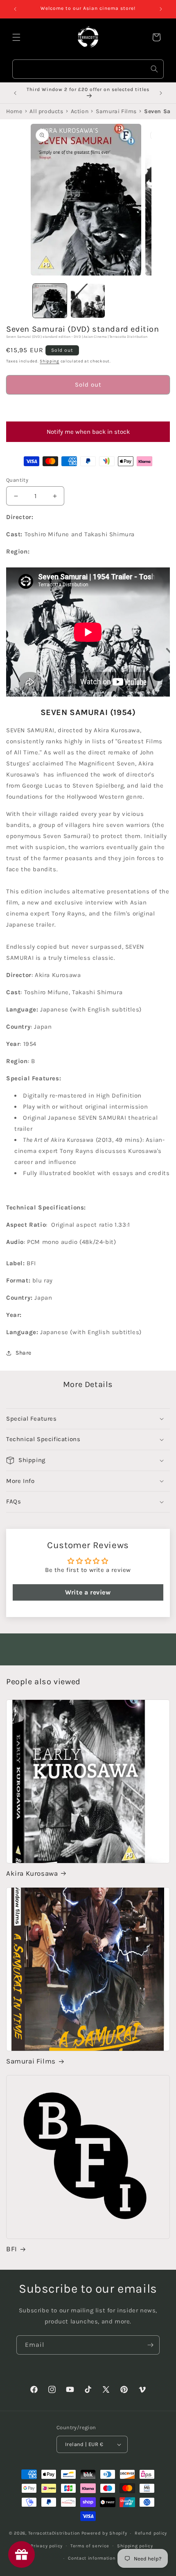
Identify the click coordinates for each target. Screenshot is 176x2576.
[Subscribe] (150, 2345)
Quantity (17, 480)
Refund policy (151, 2533)
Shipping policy (135, 2546)
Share (24, 1353)
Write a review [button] (88, 1592)
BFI (12, 2249)
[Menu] (16, 37)
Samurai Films (31, 2061)
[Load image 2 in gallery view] (88, 301)
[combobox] (88, 69)
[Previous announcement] (15, 9)
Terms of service (90, 2546)
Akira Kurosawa (32, 1873)
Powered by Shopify (104, 2533)
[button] (88, 408)
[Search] (154, 69)
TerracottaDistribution (54, 2533)
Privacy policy (47, 2546)
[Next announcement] (161, 9)
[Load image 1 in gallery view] (50, 301)
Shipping (50, 361)
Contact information (92, 2558)
